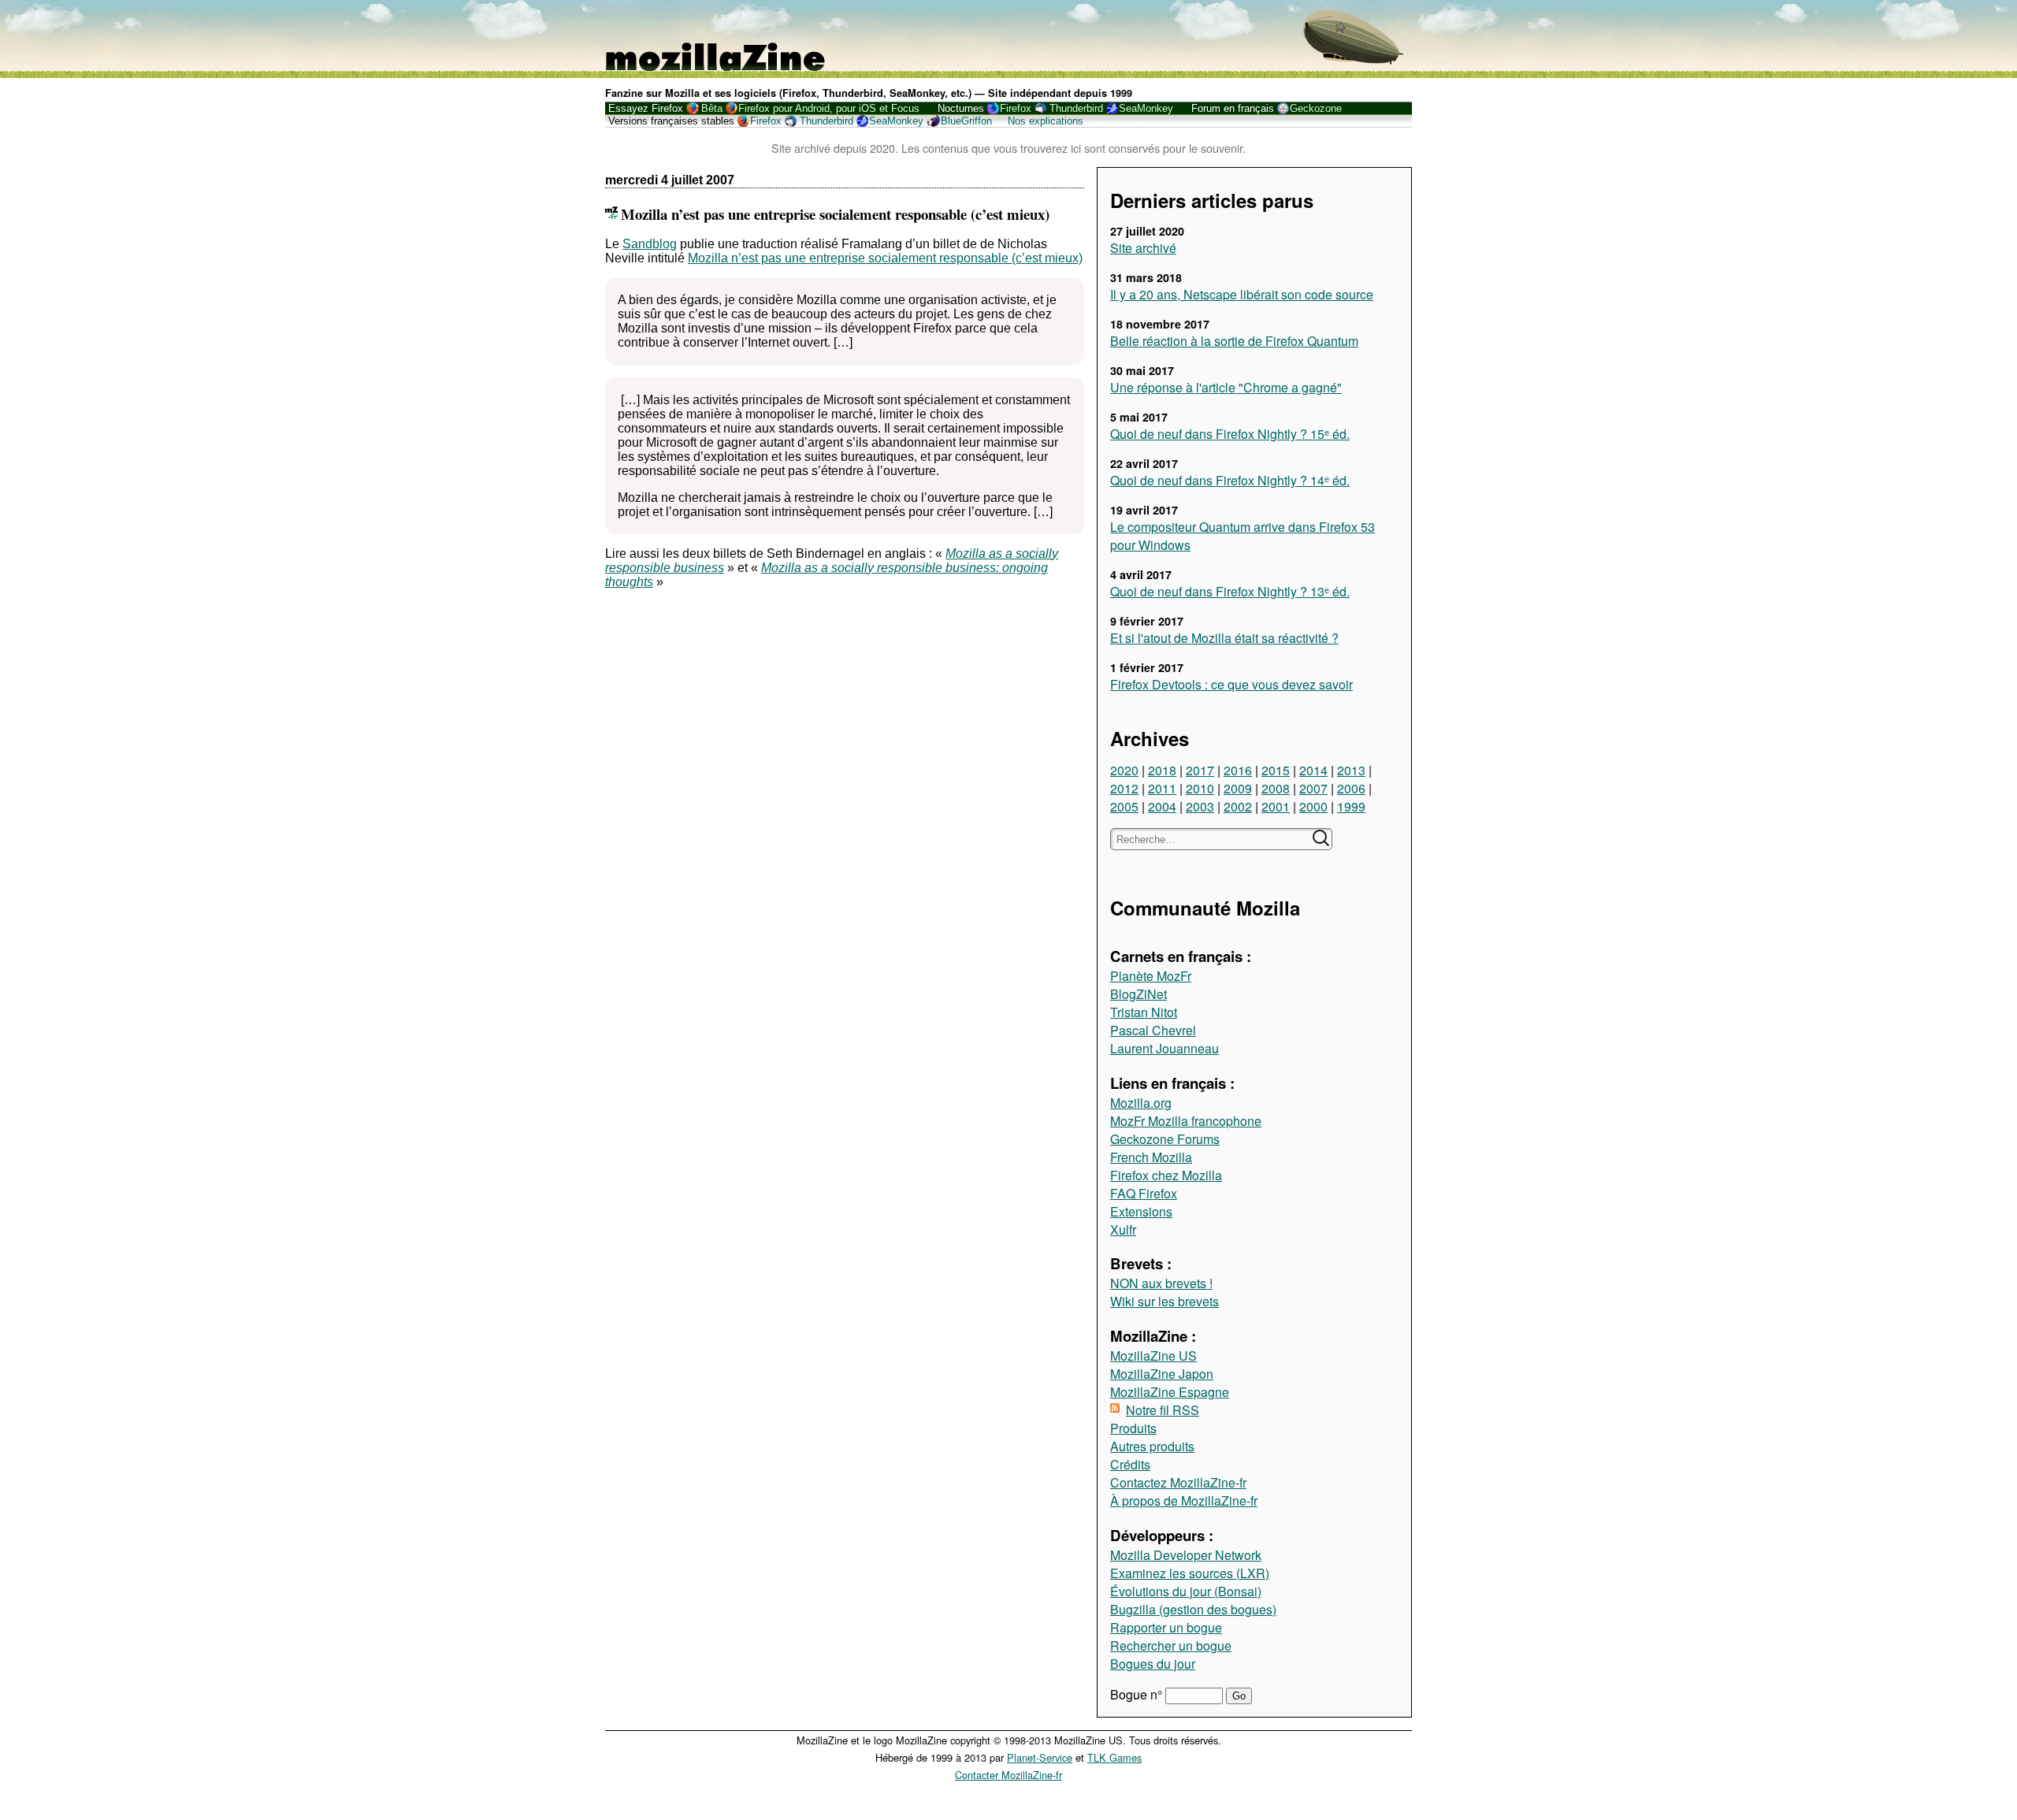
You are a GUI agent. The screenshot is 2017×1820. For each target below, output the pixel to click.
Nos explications (1046, 121)
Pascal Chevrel (1153, 1030)
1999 (1351, 806)
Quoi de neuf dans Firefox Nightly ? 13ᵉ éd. (1230, 591)
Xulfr (1123, 1229)
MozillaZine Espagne (1170, 1392)
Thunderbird (1076, 108)
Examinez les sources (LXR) (1190, 1573)
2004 (1162, 806)
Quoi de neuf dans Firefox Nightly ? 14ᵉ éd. (1230, 480)
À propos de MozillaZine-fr (1184, 1501)
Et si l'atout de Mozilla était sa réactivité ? (1224, 638)
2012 (1124, 788)
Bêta (712, 108)
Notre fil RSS (1163, 1410)
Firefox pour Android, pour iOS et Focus (829, 108)
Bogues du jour (1153, 1664)
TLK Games (1114, 1757)
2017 (1200, 770)
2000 (1313, 806)
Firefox (1016, 108)
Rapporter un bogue (1166, 1627)
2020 (1124, 770)
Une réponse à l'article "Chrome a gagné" (1226, 387)
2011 (1162, 788)
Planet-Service (1040, 1757)
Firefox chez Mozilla (1166, 1175)
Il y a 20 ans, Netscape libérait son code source (1242, 294)
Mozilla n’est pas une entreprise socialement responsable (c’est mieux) (885, 258)
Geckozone (1316, 108)
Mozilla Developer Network (1186, 1555)
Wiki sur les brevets (1165, 1301)
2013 (1351, 770)
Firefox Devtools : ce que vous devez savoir (1231, 684)
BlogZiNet (1139, 994)
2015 (1276, 770)
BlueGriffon (966, 121)
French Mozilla (1151, 1157)
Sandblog (650, 244)
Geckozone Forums (1165, 1139)
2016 (1238, 770)
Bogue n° (1138, 1694)
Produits (1133, 1428)
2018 (1162, 770)
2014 (1313, 770)
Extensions (1141, 1211)
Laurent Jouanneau (1165, 1048)
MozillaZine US (1153, 1356)
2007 (1313, 788)
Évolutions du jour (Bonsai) (1186, 1591)
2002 (1238, 806)
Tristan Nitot (1144, 1012)
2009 (1238, 788)
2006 (1351, 788)
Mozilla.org (1141, 1103)
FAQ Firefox (1144, 1193)
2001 (1276, 806)
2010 (1200, 788)
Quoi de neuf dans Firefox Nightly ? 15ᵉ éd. (1230, 434)
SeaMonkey (1146, 108)
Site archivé (1143, 248)
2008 (1276, 788)
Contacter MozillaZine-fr (1008, 1775)
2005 (1124, 806)
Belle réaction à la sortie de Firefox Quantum (1234, 341)
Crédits (1130, 1464)
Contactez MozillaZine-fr (1178, 1482)
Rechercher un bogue (1171, 1645)
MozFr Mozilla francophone (1186, 1121)
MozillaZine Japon (1162, 1374)
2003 (1200, 806)
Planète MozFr (1151, 976)
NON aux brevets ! (1161, 1283)
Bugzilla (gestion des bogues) (1193, 1609)
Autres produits (1152, 1446)
